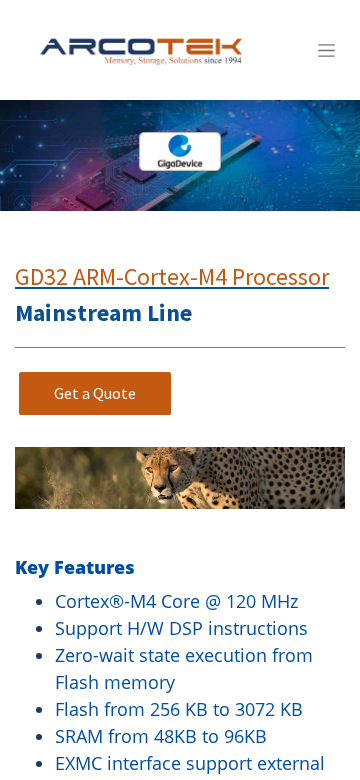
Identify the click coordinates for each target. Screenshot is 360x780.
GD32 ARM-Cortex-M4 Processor (172, 276)
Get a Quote (95, 393)
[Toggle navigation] (326, 50)
